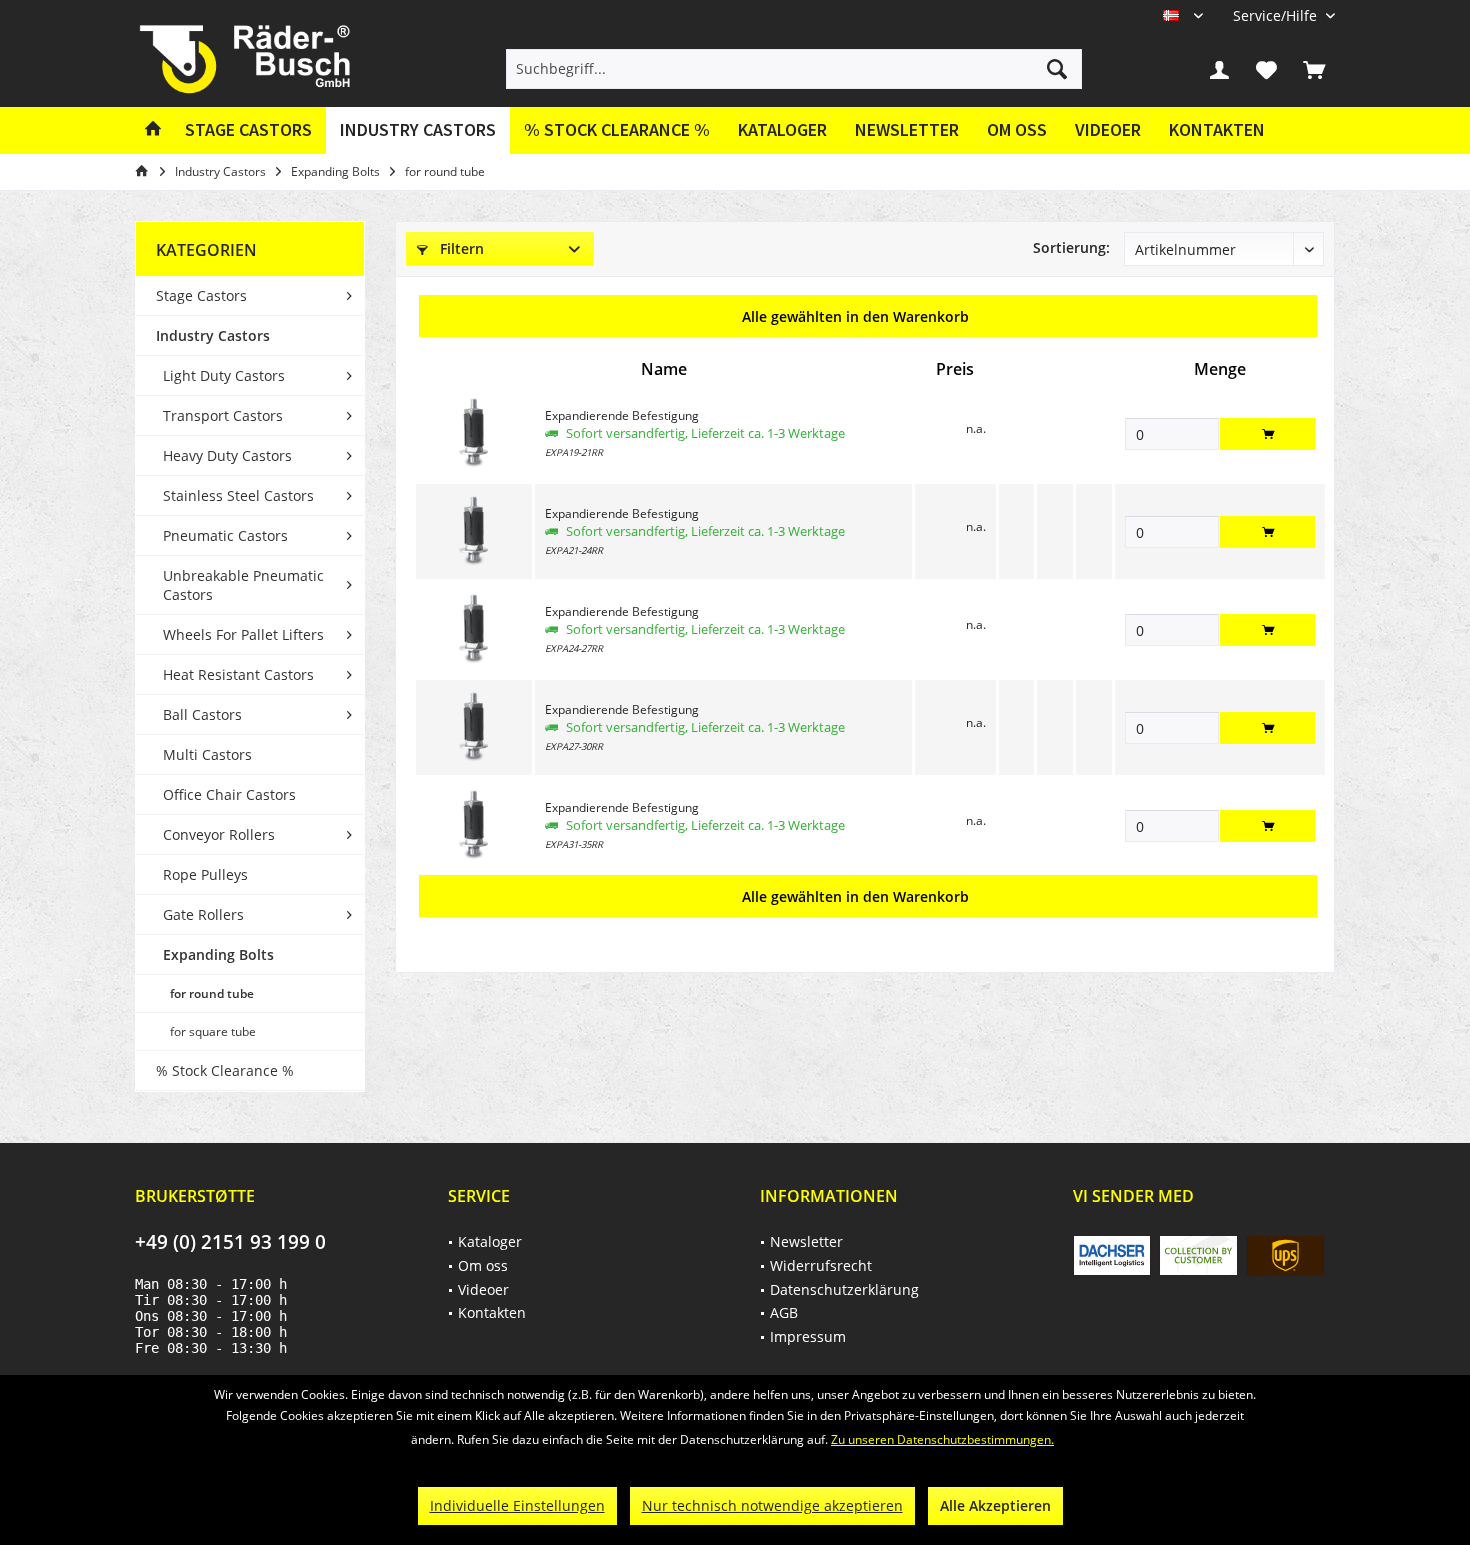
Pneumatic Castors (225, 535)
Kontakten (1217, 129)
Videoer (1108, 129)
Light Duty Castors (224, 375)
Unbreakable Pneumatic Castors (243, 585)
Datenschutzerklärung (844, 1289)
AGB (784, 1312)
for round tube (212, 993)
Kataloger (782, 129)
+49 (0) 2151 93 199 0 (230, 1242)
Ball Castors (202, 714)
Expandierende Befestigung (622, 415)
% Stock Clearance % (225, 1070)
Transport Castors (223, 415)
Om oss (1017, 129)
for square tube (213, 1031)
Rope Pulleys (205, 874)
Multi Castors (207, 754)
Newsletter (907, 129)
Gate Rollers (203, 914)
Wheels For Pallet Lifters (243, 634)
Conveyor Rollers (219, 834)
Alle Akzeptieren (995, 1505)
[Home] (153, 130)
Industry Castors (213, 335)
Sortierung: (1071, 247)
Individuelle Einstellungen (517, 1505)
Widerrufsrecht (821, 1265)
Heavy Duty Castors (227, 455)
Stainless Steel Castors (238, 495)
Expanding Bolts (218, 954)
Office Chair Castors (229, 794)
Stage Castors (201, 295)
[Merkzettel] (1267, 69)
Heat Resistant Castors (238, 674)
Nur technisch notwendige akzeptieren (772, 1505)
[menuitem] (1276, 15)
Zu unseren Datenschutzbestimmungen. (942, 1439)
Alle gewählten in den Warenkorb (855, 316)
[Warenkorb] (1314, 69)
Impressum (808, 1336)
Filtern (460, 248)
